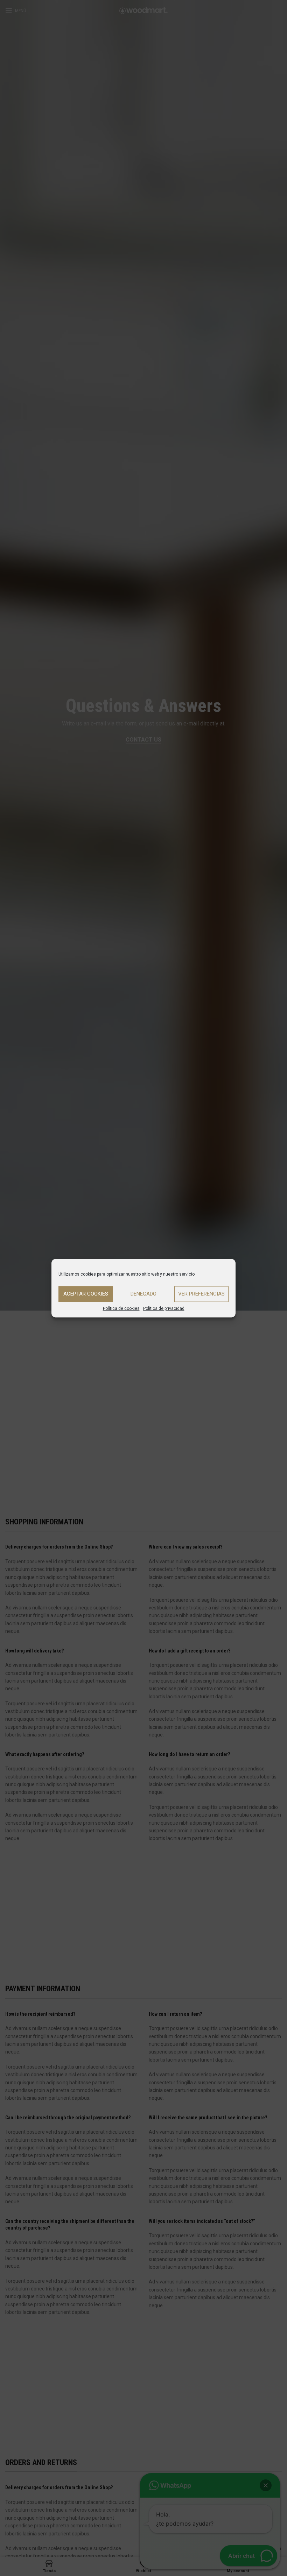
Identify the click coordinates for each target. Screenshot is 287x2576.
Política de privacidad (164, 1308)
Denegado (143, 1294)
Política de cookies (121, 1308)
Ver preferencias (201, 1294)
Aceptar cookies (86, 1294)
